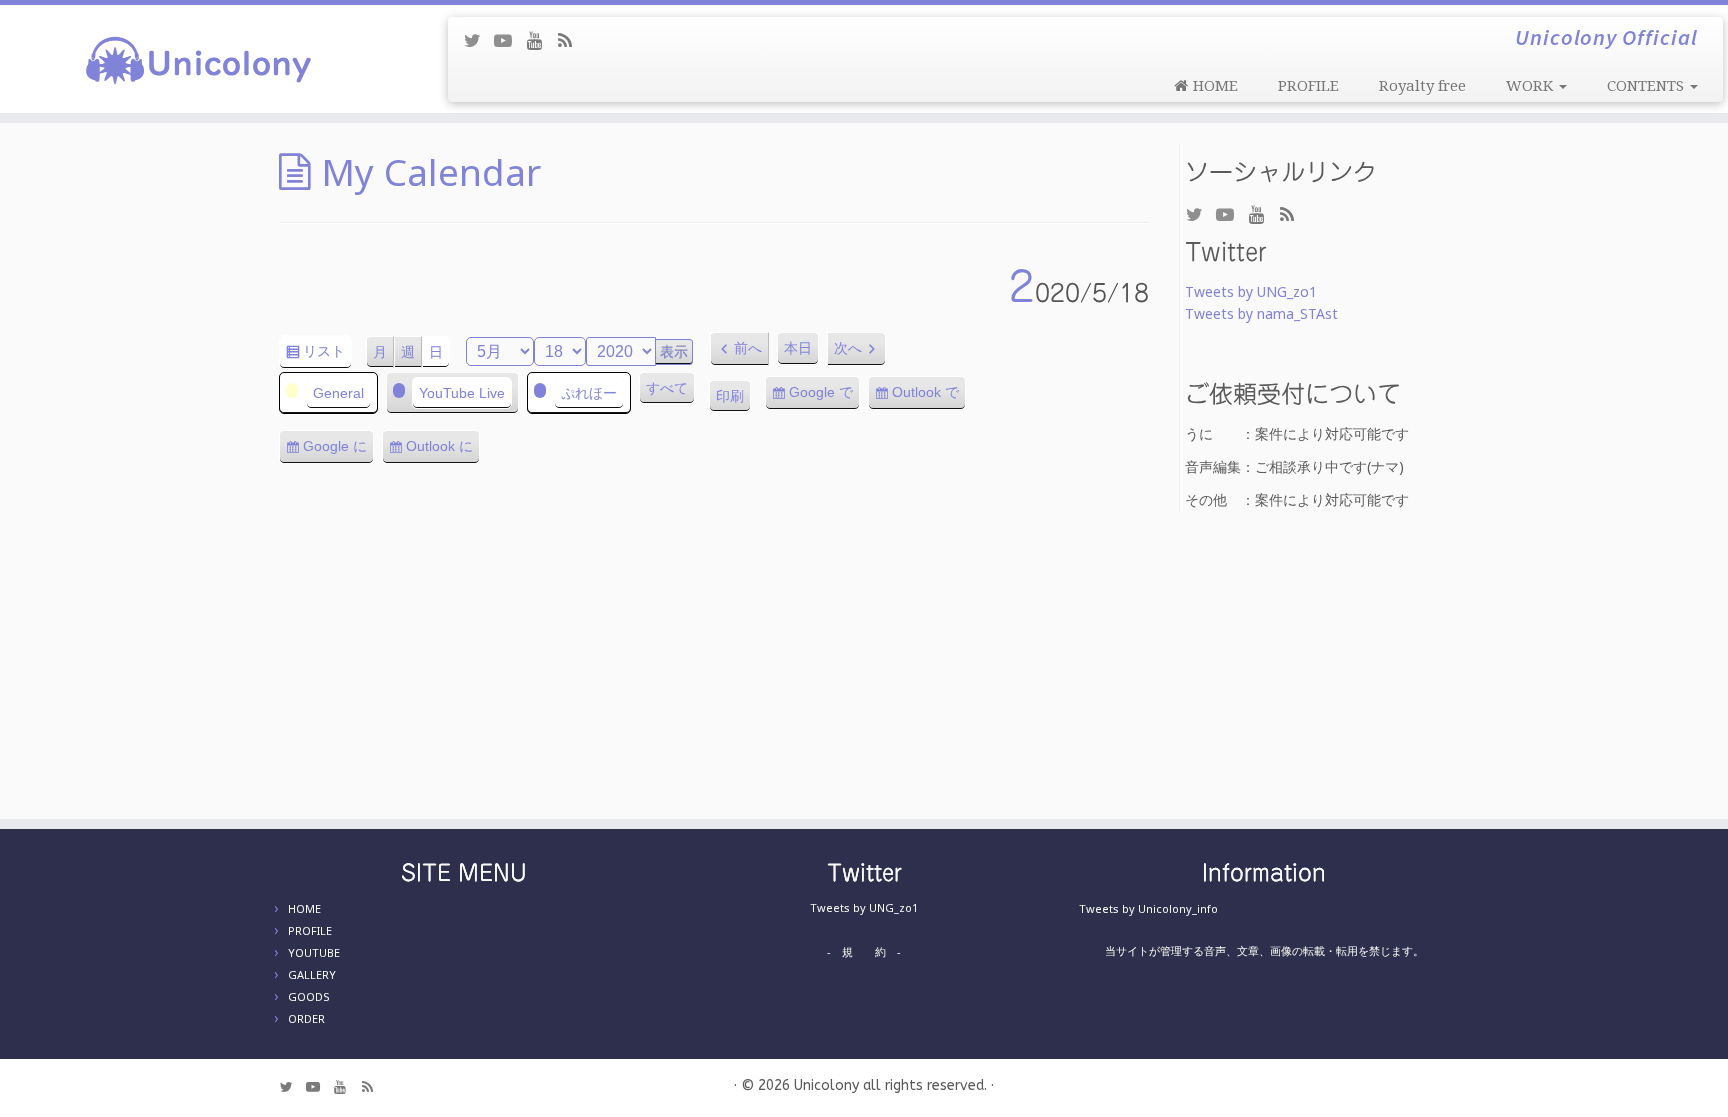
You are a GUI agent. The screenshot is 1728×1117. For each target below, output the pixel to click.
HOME (304, 908)
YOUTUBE (314, 952)
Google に (338, 451)
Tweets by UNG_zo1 (1251, 291)
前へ (748, 348)
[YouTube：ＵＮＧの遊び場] (540, 40)
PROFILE (1308, 86)
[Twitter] (478, 40)
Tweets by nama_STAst (1261, 313)
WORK (1531, 86)
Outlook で (929, 397)
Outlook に (443, 451)
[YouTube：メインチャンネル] (509, 40)
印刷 (733, 400)
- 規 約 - (864, 951)
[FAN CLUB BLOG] (571, 40)
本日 (798, 348)
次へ (848, 348)
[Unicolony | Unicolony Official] (199, 58)
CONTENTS (1647, 86)
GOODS (309, 996)
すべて (667, 388)
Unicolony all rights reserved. (890, 1085)
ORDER (306, 1018)
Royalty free (1422, 86)
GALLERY (312, 974)
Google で (824, 397)
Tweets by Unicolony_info (1148, 908)
